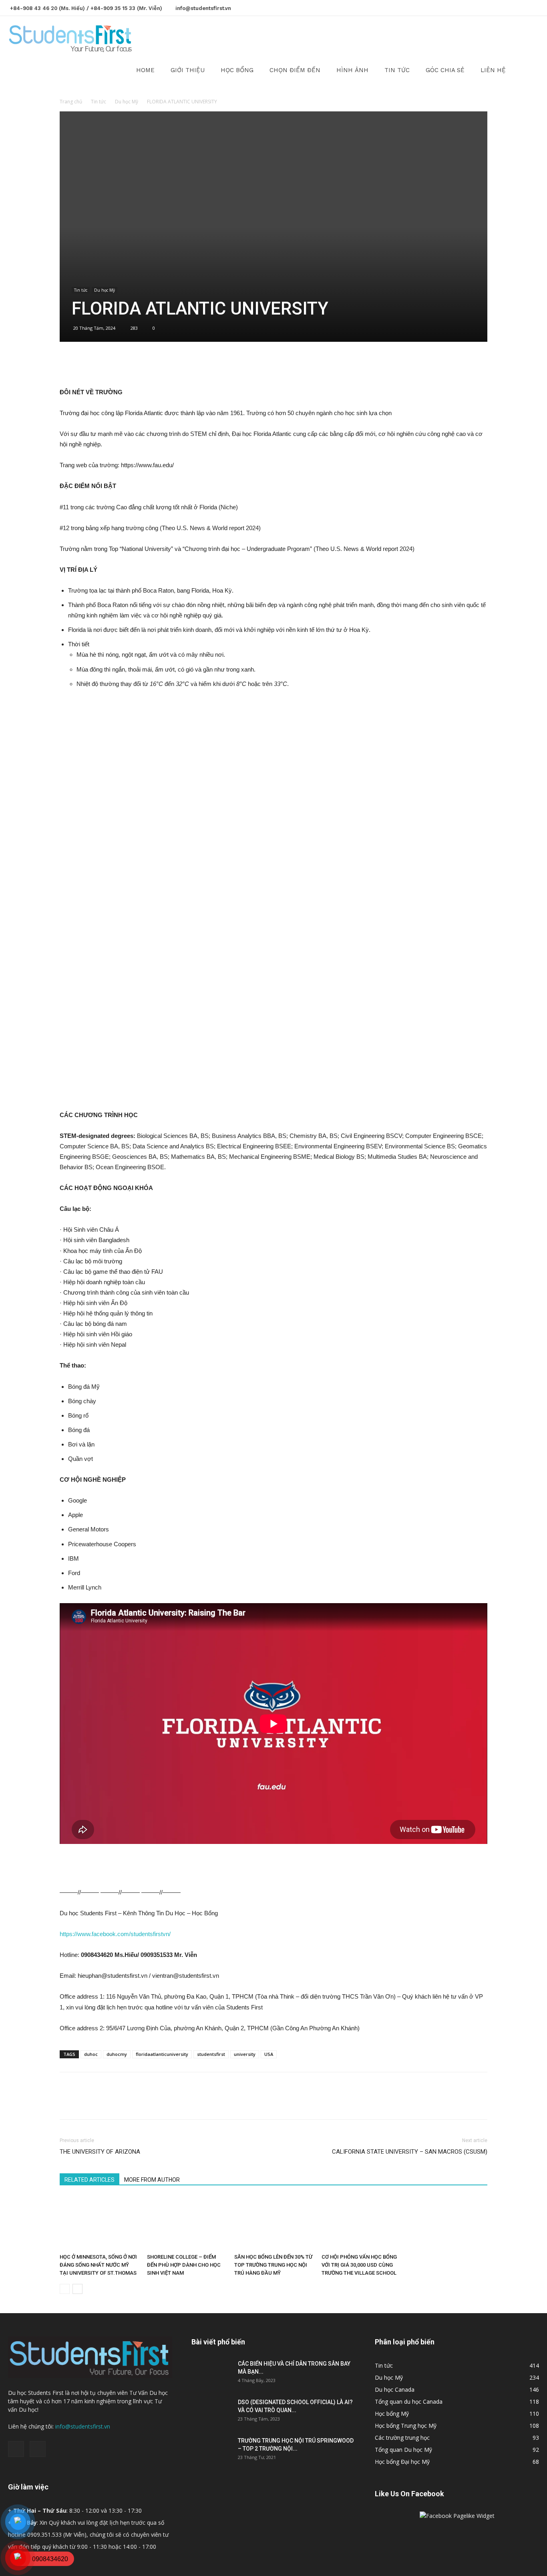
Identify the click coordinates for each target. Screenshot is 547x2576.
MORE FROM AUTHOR (152, 2180)
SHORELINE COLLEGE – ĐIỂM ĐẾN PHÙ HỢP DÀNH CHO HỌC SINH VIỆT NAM (184, 2265)
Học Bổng (237, 70)
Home (145, 70)
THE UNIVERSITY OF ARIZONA (100, 2152)
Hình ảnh (352, 70)
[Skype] (533, 7)
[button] (529, 39)
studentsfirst (211, 2054)
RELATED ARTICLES (89, 2180)
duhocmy (117, 2054)
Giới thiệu (188, 70)
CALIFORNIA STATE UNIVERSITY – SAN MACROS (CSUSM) (410, 2152)
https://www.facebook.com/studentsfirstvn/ (115, 1934)
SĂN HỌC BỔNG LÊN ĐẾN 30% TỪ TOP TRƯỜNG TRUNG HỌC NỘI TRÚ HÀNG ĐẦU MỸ (273, 2265)
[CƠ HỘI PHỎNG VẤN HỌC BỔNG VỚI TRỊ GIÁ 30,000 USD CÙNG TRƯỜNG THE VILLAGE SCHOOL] (361, 2223)
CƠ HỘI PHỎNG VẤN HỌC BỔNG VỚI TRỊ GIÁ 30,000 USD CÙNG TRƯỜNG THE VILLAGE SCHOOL (359, 2265)
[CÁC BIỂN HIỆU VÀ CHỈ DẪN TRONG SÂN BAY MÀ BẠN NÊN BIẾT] (211, 2374)
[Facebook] (520, 7)
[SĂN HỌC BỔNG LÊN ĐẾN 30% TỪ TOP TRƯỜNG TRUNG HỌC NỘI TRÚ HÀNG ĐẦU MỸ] (273, 2223)
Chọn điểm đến (295, 70)
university (245, 2054)
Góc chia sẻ (445, 70)
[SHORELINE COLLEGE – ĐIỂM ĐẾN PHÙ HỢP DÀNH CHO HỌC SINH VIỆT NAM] (186, 2223)
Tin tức (397, 70)
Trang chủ (71, 102)
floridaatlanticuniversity (162, 2054)
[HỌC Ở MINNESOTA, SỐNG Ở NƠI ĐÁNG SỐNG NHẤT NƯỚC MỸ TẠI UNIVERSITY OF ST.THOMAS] (99, 2223)
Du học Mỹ (127, 102)
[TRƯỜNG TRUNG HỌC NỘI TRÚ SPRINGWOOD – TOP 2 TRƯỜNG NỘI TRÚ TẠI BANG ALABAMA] (211, 2451)
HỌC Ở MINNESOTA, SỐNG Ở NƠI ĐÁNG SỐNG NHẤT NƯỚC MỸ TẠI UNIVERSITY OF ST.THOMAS (98, 2265)
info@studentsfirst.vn (203, 8)
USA (269, 2054)
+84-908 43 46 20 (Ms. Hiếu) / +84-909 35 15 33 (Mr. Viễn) (86, 8)
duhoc (91, 2054)
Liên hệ (493, 70)
